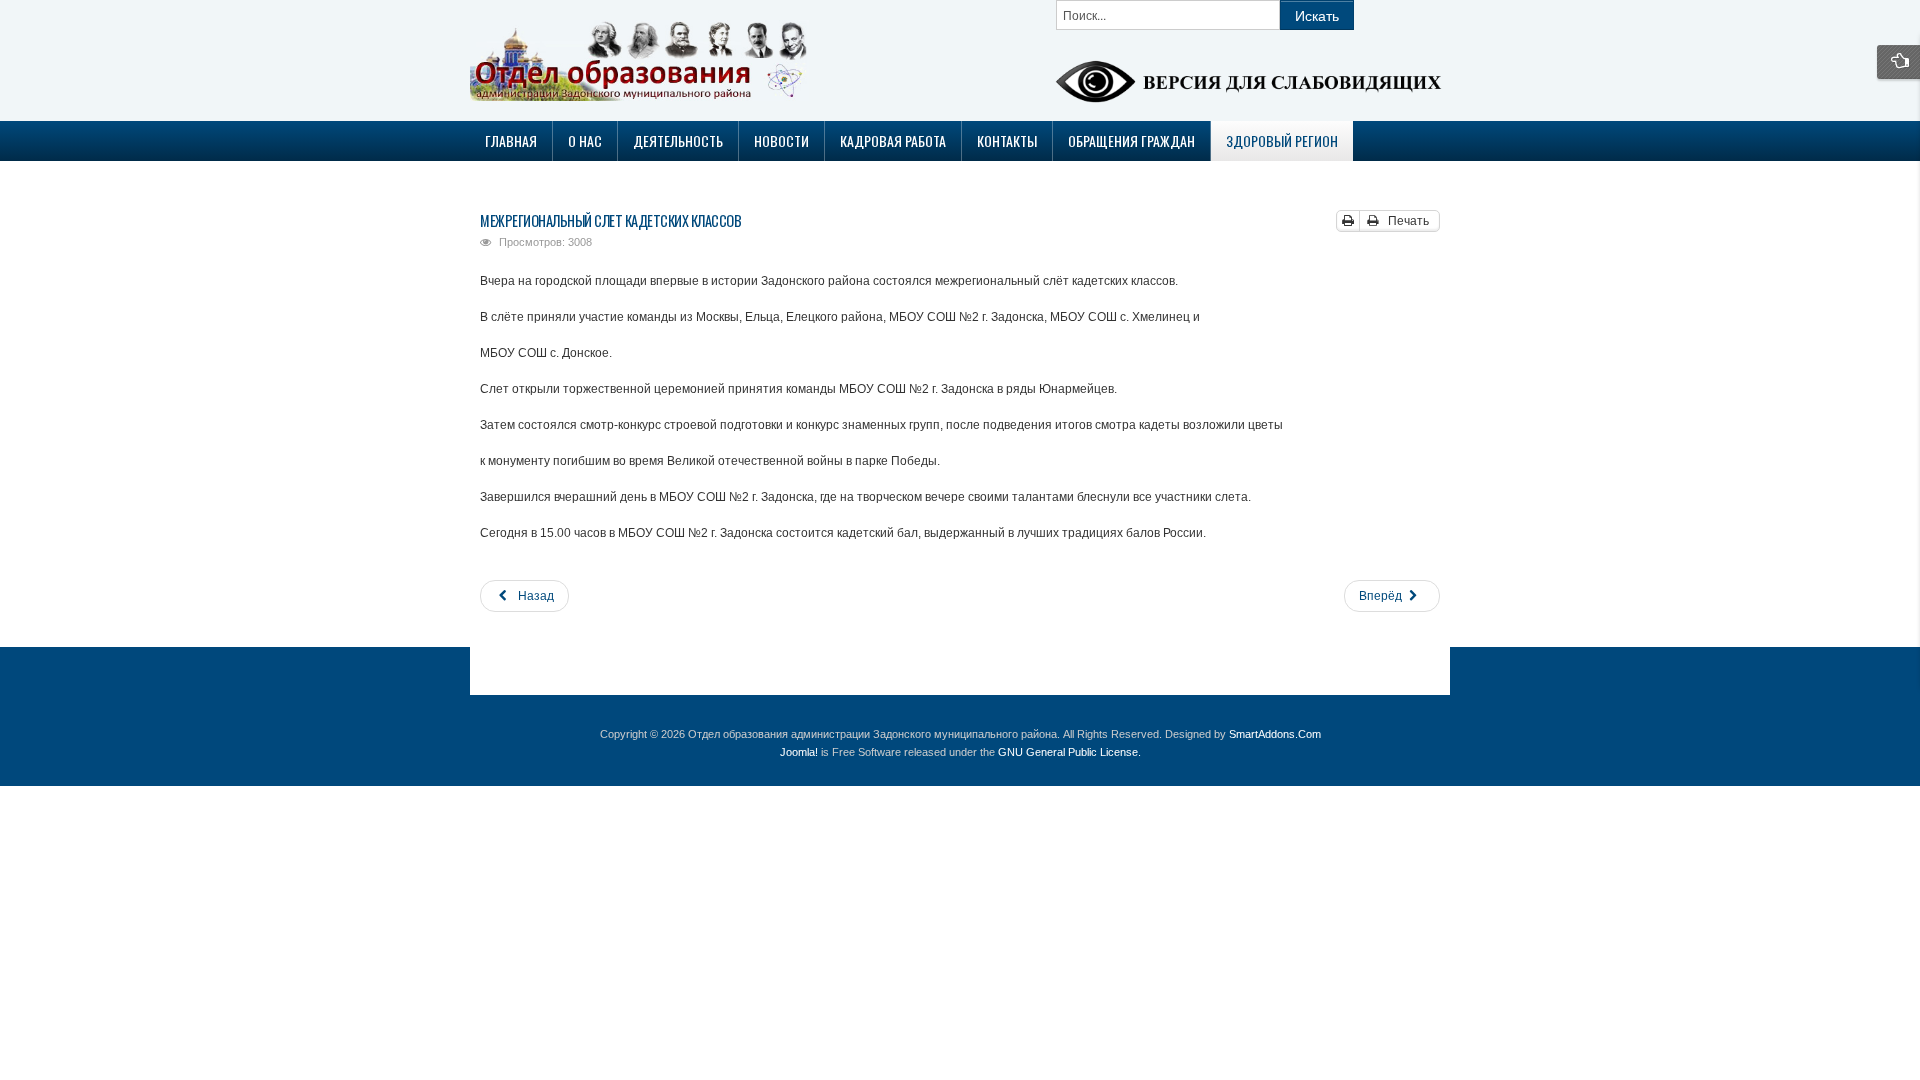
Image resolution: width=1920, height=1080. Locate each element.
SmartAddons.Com (1275, 734)
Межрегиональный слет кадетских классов (610, 220)
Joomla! (799, 752)
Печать (1407, 221)
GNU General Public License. (1069, 752)
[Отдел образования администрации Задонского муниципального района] (583, 60)
